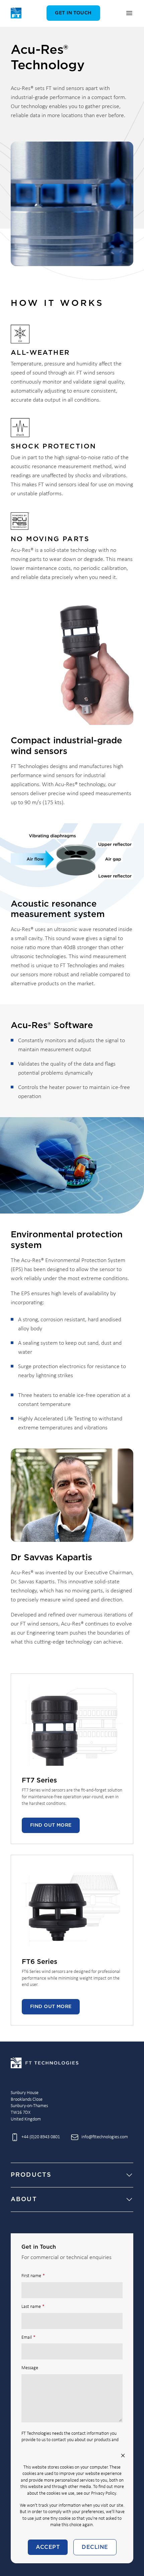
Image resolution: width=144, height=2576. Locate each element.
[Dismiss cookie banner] (123, 2456)
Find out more (51, 1825)
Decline (95, 2547)
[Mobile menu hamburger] (129, 13)
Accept (48, 2547)
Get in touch (73, 13)
